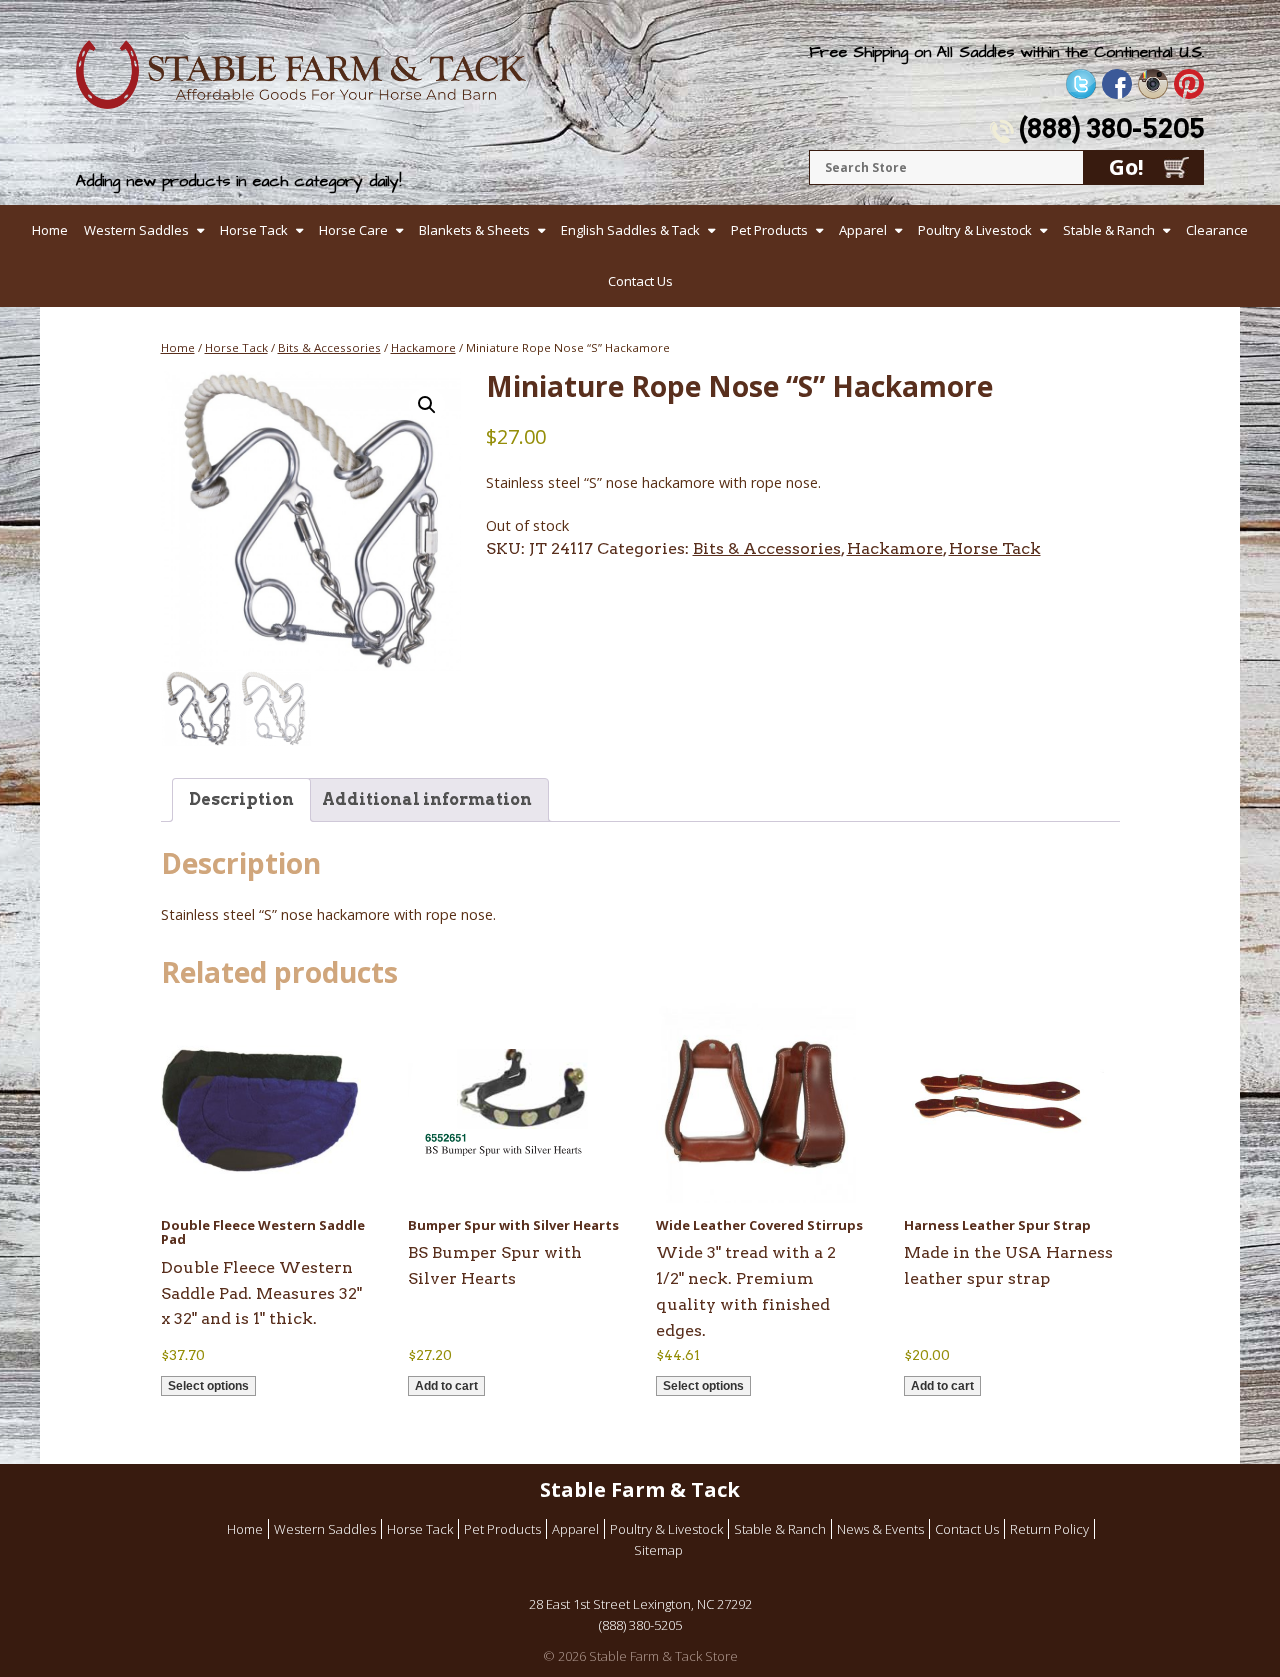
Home (50, 230)
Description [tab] (241, 799)
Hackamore (423, 347)
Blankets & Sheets (474, 230)
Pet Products (769, 230)
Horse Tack (254, 230)
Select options (208, 1386)
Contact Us (640, 281)
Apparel (863, 230)
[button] (427, 405)
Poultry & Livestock (975, 230)
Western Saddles (136, 230)
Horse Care (353, 230)
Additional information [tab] (427, 799)
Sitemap (658, 1550)
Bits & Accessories (329, 347)
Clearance (1217, 230)
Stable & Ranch (1109, 230)
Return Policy (1049, 1529)
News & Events (880, 1529)
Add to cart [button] (446, 1386)
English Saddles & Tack (630, 230)
